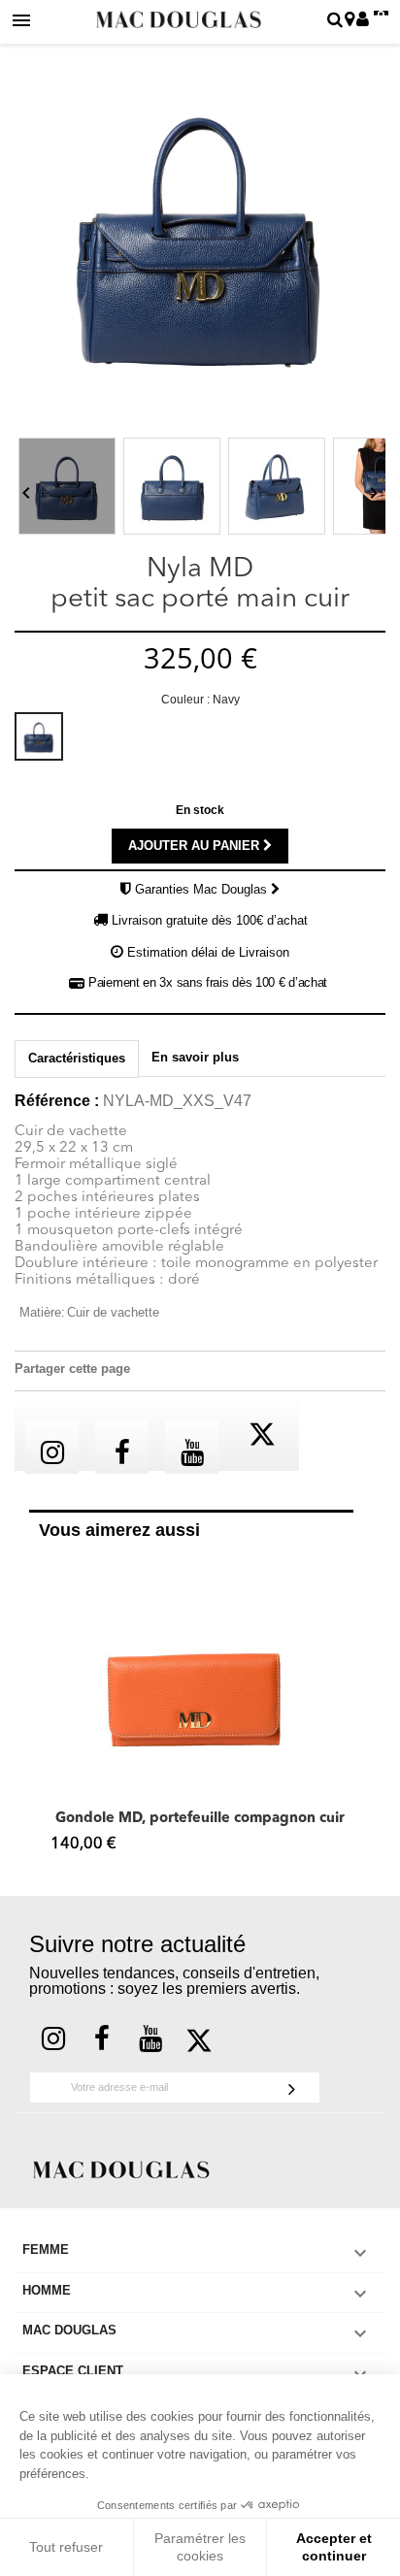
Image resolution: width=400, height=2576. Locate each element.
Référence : (57, 1101)
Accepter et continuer (334, 2547)
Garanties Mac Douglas (203, 889)
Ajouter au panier (196, 846)
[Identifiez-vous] (363, 21)
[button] (39, 1709)
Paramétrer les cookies (200, 2547)
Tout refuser (66, 2547)
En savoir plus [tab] (195, 1057)
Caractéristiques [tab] (77, 1058)
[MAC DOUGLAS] (121, 2169)
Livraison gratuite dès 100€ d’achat (210, 920)
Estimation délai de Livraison (208, 952)
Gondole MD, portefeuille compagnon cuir (200, 1819)
